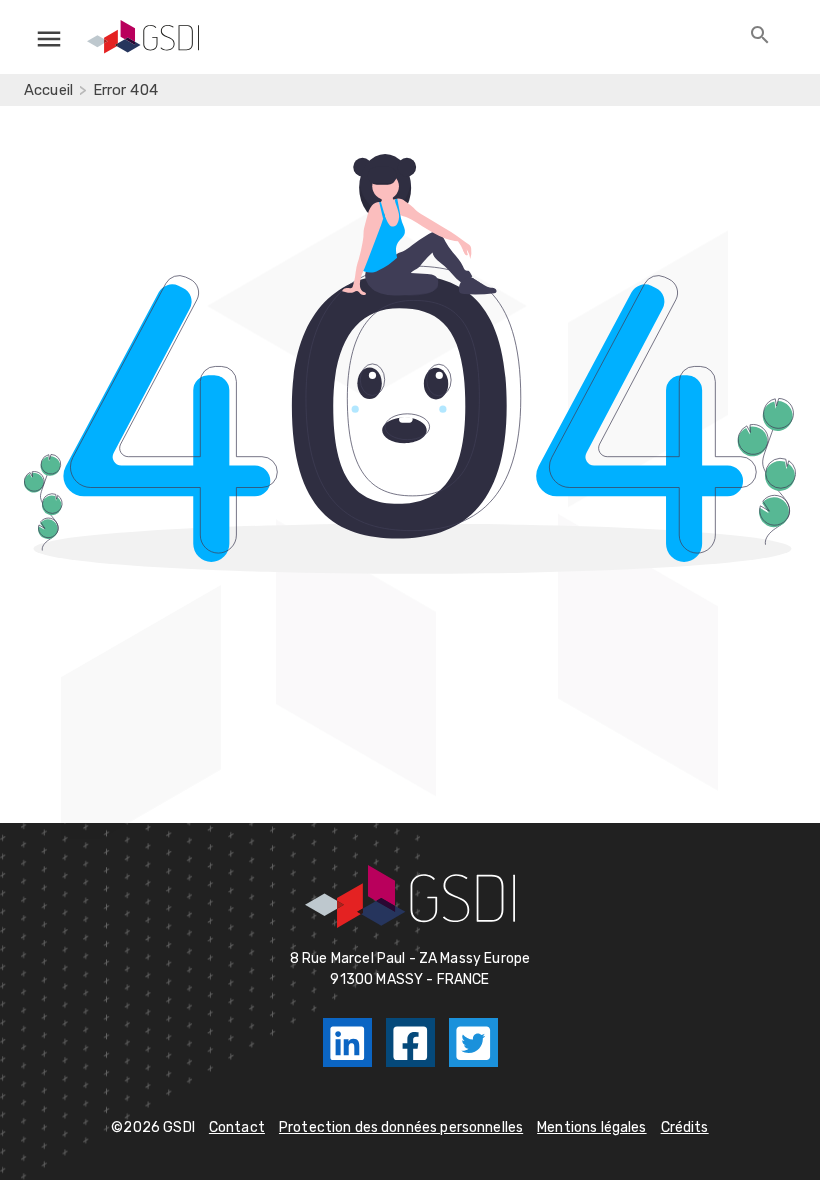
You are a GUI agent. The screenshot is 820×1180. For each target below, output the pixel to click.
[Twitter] (473, 1042)
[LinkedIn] (347, 1042)
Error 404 (125, 90)
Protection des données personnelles (401, 1127)
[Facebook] (410, 1042)
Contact (237, 1127)
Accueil (48, 90)
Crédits (685, 1127)
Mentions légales (591, 1127)
